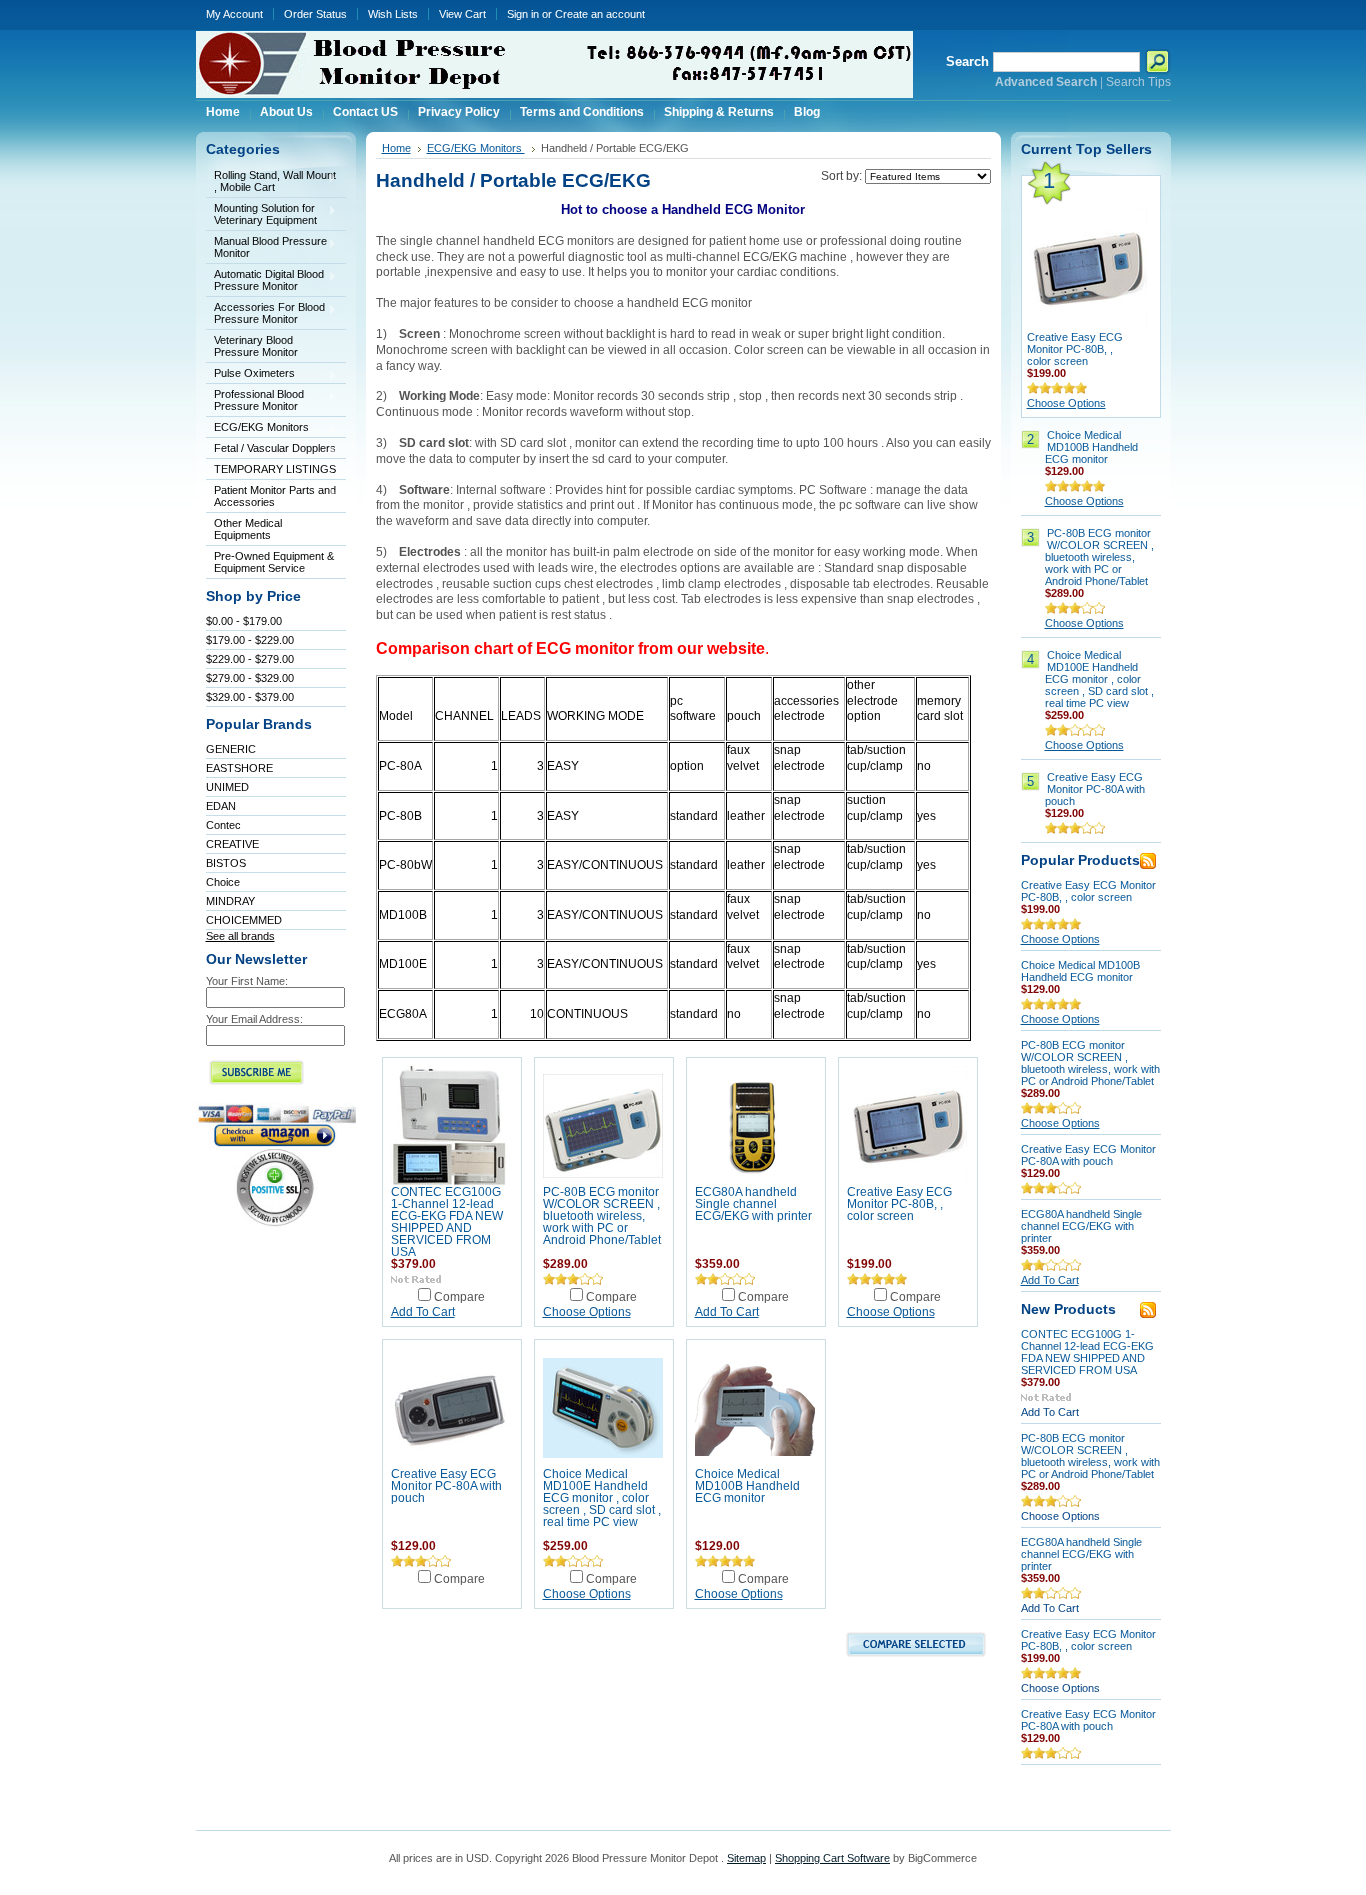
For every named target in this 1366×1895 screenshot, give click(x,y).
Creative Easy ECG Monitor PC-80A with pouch (446, 1486)
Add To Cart (423, 1312)
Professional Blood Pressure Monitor (255, 400)
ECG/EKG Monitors (257, 428)
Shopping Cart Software (832, 1858)
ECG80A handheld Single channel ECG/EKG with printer (753, 1204)
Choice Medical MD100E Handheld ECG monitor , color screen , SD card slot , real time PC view (602, 1498)
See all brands (240, 936)
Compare (459, 1297)
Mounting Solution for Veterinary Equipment (261, 214)
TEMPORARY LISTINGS (275, 469)
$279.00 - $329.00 (250, 678)
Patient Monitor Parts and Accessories (271, 496)
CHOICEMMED (244, 920)
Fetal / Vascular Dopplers (271, 449)
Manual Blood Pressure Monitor (266, 247)
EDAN (221, 806)
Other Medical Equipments (244, 529)
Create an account (600, 14)
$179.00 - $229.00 (250, 640)
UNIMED (227, 787)
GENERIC (231, 749)
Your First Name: (247, 981)
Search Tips (1138, 82)
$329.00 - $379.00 (250, 697)
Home (396, 148)
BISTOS (226, 863)
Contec (223, 825)
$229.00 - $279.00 (250, 659)
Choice (223, 882)
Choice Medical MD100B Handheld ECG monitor (747, 1486)
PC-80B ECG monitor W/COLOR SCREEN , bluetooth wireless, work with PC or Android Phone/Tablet (602, 1216)
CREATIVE (232, 844)
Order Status (315, 14)
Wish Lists (393, 14)
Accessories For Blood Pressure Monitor (265, 313)
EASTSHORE (239, 768)
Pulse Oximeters (250, 374)
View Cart (462, 14)
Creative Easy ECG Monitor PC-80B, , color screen (899, 1204)
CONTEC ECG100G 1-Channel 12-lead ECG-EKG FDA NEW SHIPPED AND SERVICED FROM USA (447, 1222)
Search (967, 61)
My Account (234, 14)
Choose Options (587, 1312)
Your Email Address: (254, 1019)
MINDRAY (230, 901)
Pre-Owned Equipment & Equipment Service (274, 562)
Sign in (523, 14)
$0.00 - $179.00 (244, 621)
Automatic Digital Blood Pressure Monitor (265, 280)
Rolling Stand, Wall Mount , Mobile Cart (271, 181)
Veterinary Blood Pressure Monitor (256, 346)
